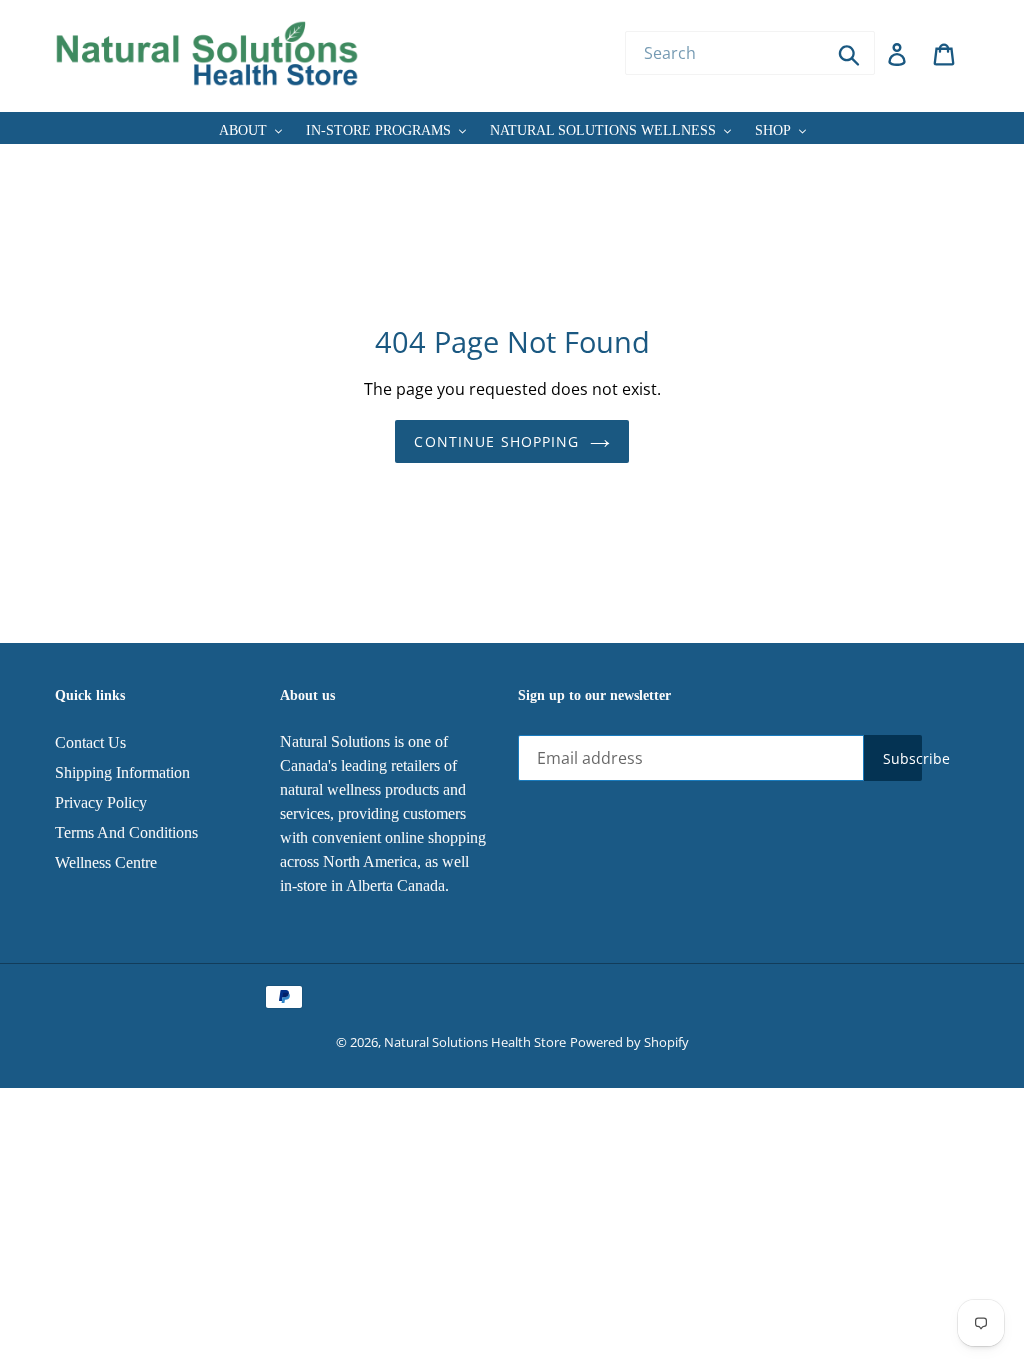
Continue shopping (496, 441)
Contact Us (90, 742)
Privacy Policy (101, 802)
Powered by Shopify (629, 1042)
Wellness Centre (106, 862)
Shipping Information (122, 772)
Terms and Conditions (126, 832)
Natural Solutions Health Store (475, 1042)
